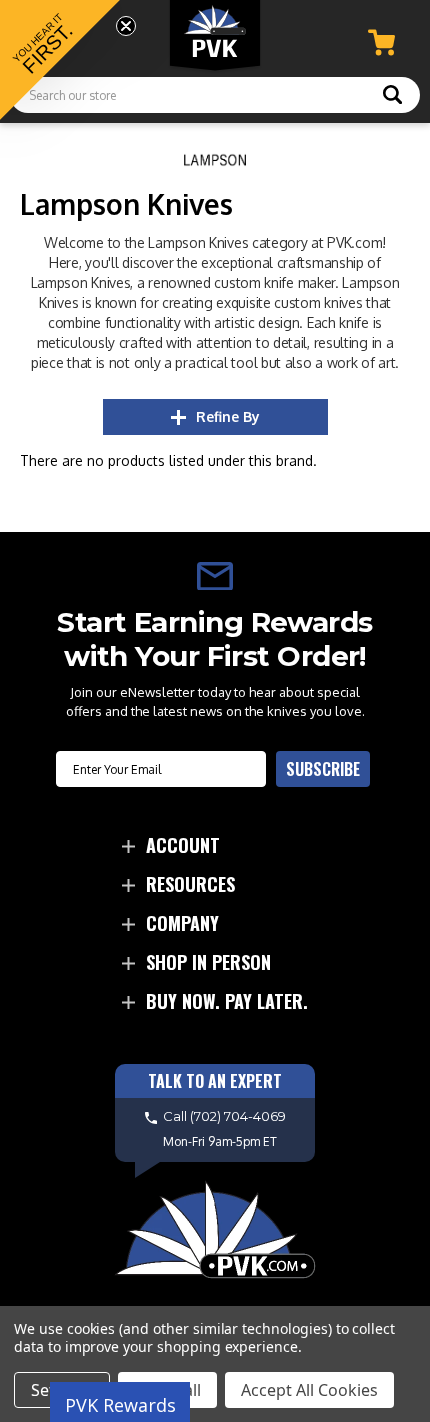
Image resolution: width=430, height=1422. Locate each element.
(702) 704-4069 (238, 1117)
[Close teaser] (126, 26)
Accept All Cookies (309, 1390)
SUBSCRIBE (323, 769)
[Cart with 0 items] (381, 42)
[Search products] (392, 97)
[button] (60, 60)
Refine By (228, 416)
